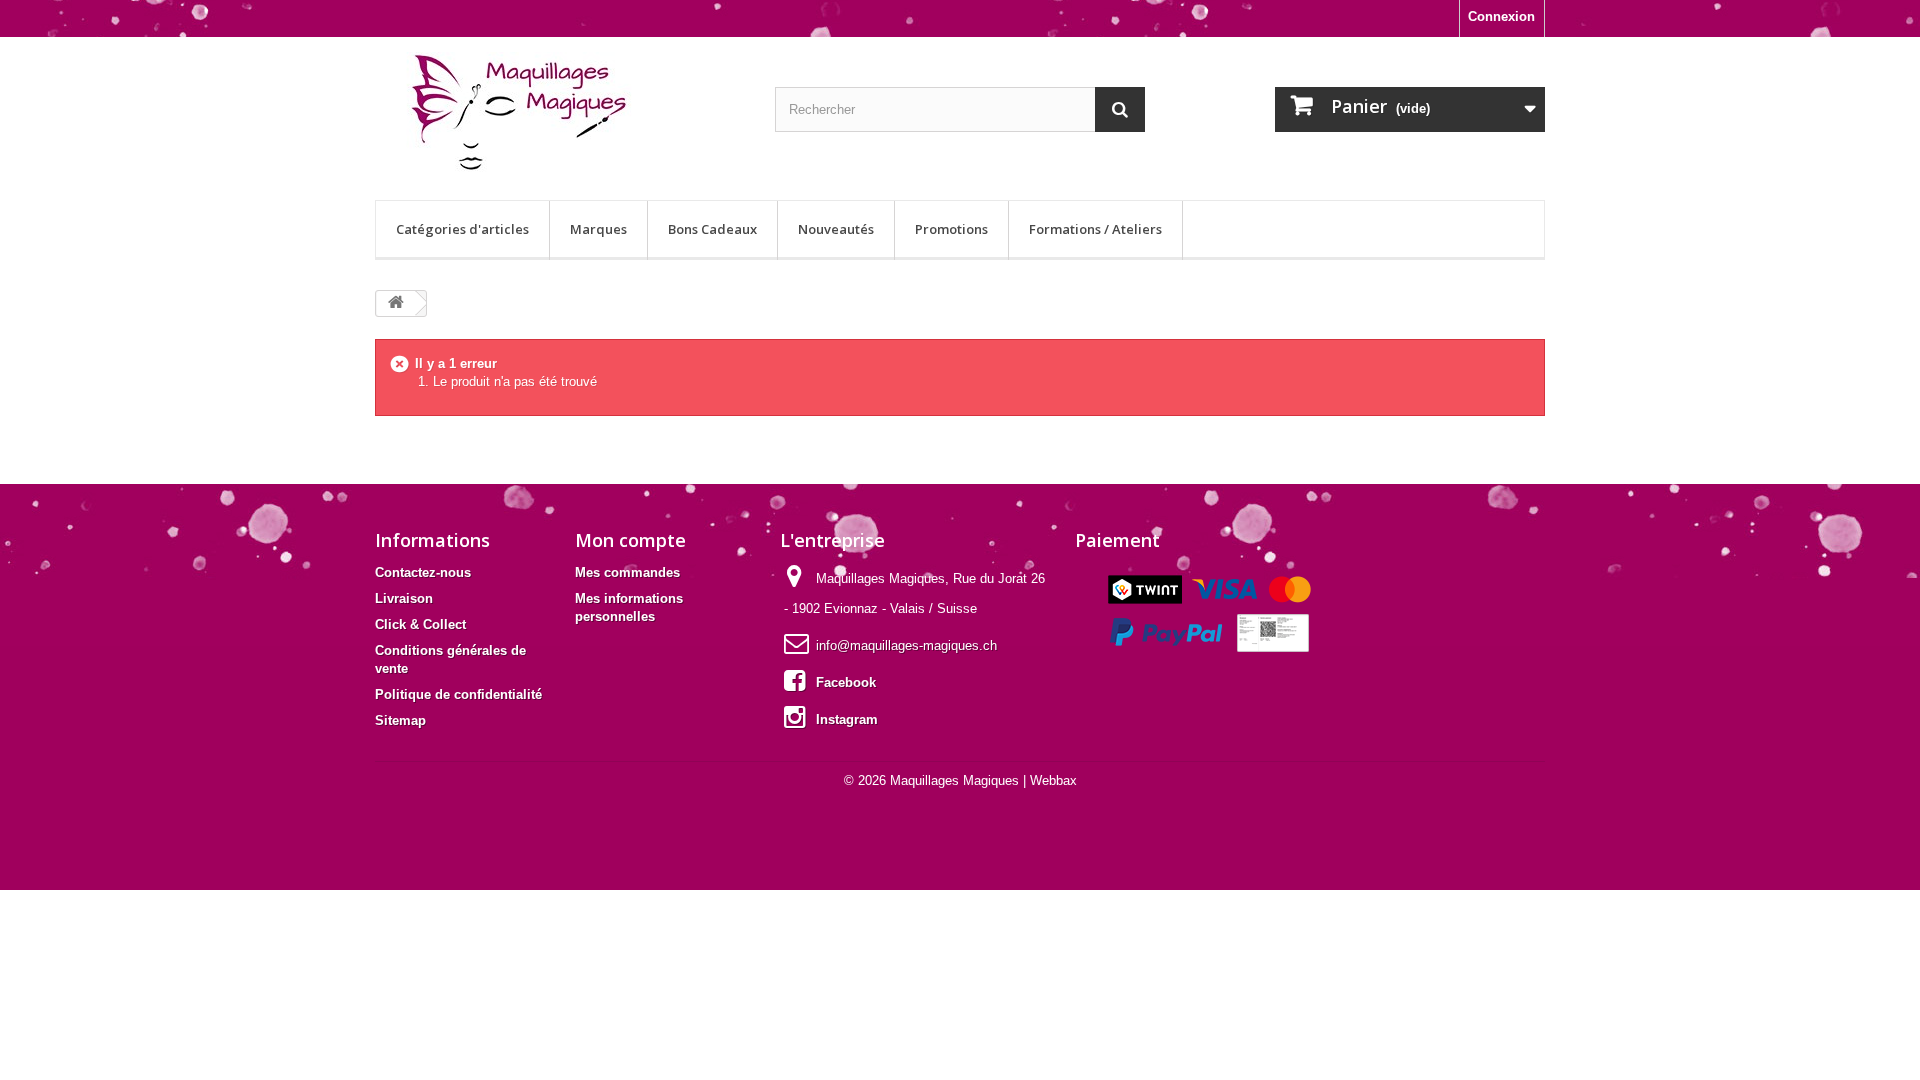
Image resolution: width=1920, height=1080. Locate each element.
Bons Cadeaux (712, 229)
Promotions (951, 229)
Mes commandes (627, 572)
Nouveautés (836, 229)
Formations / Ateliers (1095, 229)
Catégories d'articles (462, 229)
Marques (598, 229)
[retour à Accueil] (396, 303)
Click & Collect (420, 624)
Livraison (404, 598)
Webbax (1053, 780)
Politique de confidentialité (458, 694)
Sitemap (400, 720)
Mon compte (630, 540)
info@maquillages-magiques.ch (906, 645)
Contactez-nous (423, 572)
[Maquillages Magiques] (560, 113)
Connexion (1501, 16)
